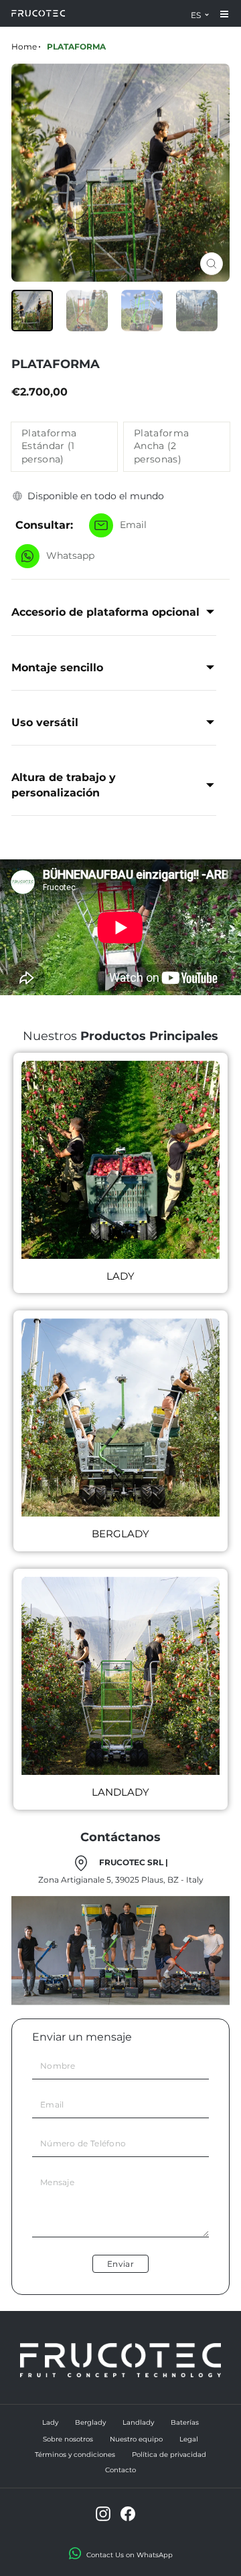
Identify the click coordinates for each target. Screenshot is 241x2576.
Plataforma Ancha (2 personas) (162, 446)
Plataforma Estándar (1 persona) (49, 446)
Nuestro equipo (136, 2439)
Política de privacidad (169, 2455)
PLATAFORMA (76, 47)
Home (24, 47)
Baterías (185, 2422)
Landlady (138, 2422)
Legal (189, 2439)
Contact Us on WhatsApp (130, 2555)
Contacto (120, 2470)
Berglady (90, 2422)
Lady (50, 2422)
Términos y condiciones (75, 2455)
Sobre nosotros (68, 2439)
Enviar (120, 2264)
